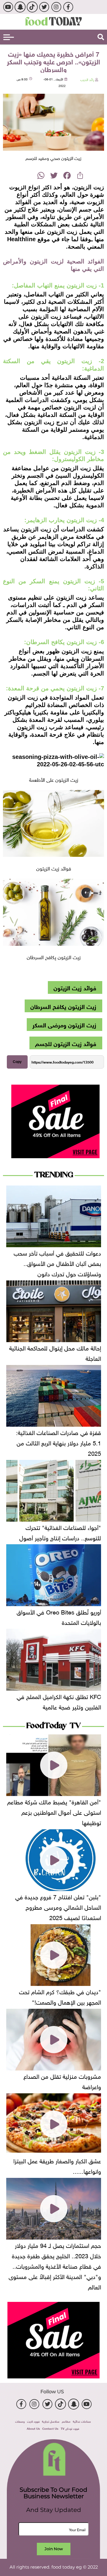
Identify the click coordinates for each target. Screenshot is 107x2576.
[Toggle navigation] (9, 37)
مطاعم (66, 2421)
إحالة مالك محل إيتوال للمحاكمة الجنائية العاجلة (55, 1352)
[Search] (101, 37)
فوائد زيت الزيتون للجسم (66, 1043)
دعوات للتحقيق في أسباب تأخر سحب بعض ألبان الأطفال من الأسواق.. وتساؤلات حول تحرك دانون (57, 1263)
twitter (44, 7)
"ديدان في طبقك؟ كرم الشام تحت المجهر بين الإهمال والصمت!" (60, 1996)
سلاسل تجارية (51, 2421)
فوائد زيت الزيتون (75, 987)
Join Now (54, 2549)
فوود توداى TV (70, 2428)
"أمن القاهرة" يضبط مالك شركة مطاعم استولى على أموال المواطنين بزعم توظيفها (54, 1811)
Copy (17, 1062)
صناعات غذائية (82, 2421)
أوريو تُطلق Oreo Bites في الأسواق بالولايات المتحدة (59, 1616)
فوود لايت (33, 2421)
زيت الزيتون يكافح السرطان (63, 1006)
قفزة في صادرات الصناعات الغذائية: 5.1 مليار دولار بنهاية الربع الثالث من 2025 (59, 1442)
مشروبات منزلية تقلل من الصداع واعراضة (62, 2081)
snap (20, 7)
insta (56, 7)
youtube (8, 7)
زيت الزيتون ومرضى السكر (64, 1024)
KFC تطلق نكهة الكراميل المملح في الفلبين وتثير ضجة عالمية (59, 1701)
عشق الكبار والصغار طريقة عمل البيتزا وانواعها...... (57, 2165)
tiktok (32, 7)
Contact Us (50, 2428)
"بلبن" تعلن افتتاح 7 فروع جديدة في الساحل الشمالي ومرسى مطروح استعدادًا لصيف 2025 (58, 1906)
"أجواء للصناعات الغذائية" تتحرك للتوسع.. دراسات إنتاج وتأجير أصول (60, 1532)
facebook (68, 7)
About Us (33, 2428)
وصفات (20, 2421)
